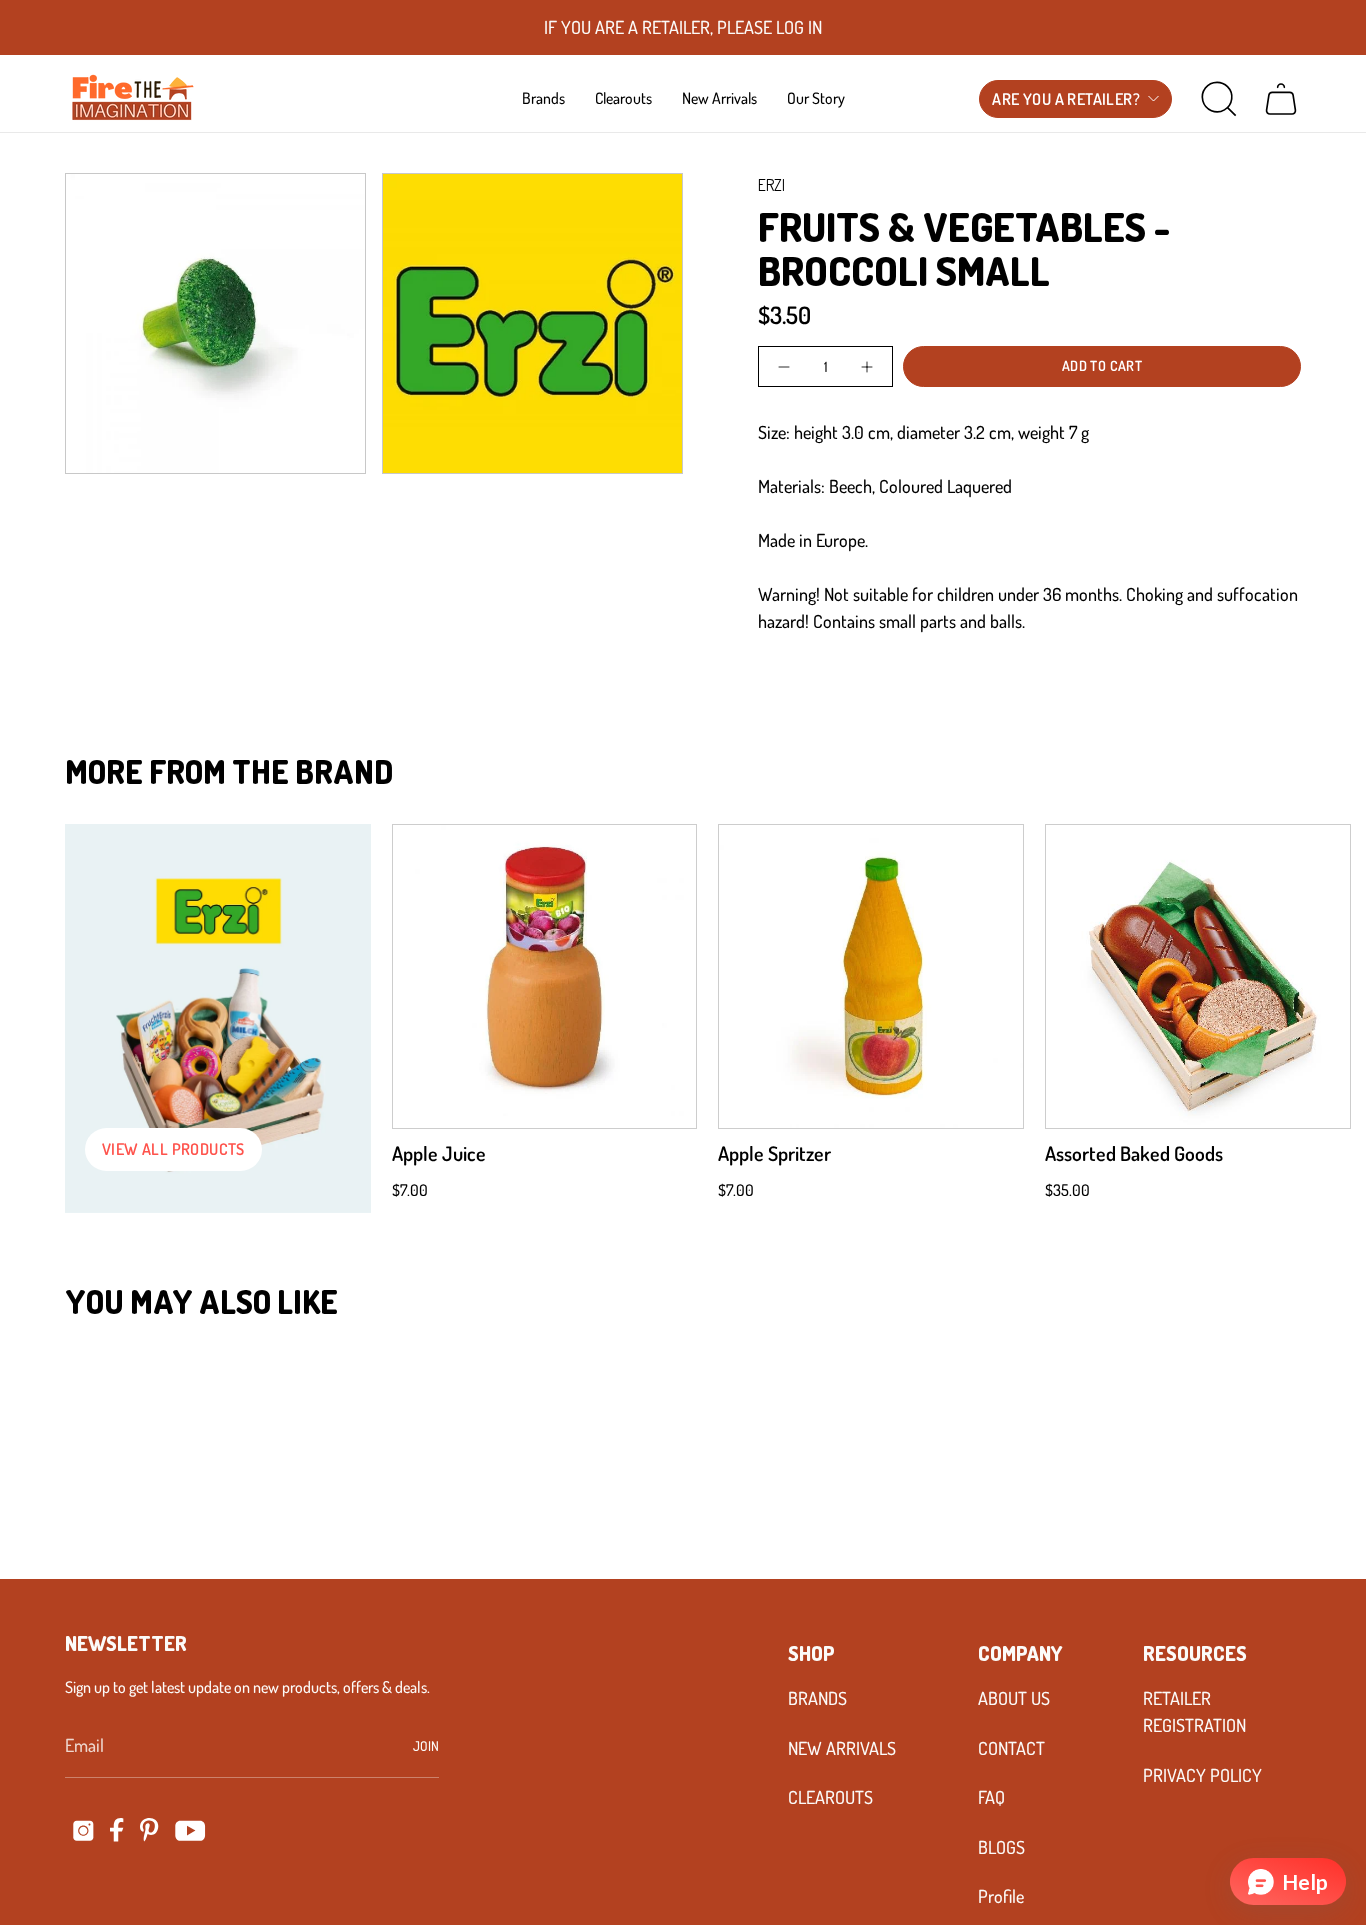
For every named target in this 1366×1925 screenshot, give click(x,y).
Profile (1001, 1896)
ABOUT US (1014, 1698)
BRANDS (817, 1698)
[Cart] (1281, 99)
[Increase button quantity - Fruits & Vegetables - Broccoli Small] (865, 366)
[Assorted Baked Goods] (1198, 977)
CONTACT (1011, 1748)
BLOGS (1001, 1847)
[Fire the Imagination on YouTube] (190, 1830)
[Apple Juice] (545, 977)
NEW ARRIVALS (842, 1748)
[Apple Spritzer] (871, 977)
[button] (543, 98)
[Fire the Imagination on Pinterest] (149, 1830)
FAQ (991, 1797)
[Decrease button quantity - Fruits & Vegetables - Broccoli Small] (785, 366)
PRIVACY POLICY (1202, 1775)
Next (1321, 977)
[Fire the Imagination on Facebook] (117, 1830)
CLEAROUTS (830, 1797)
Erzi (771, 185)
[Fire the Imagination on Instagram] (83, 1830)
